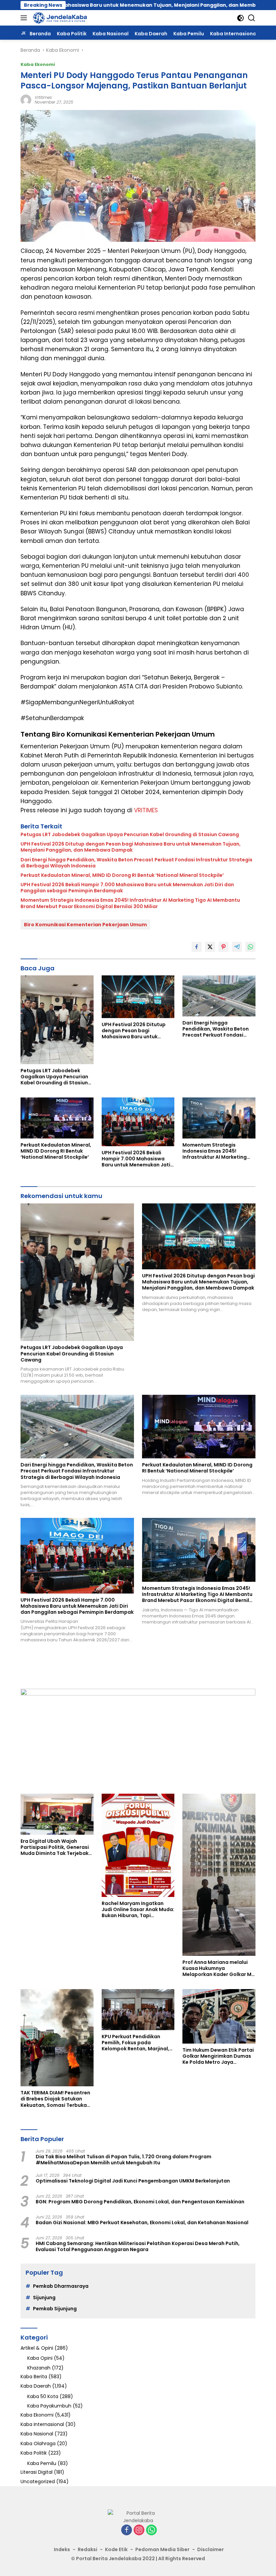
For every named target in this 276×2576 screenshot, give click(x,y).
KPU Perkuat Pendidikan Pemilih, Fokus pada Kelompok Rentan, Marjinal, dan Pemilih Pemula (135, 2043)
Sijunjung (44, 2298)
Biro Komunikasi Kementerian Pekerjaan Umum (85, 925)
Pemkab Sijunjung (55, 2309)
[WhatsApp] (151, 2530)
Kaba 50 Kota (43, 2396)
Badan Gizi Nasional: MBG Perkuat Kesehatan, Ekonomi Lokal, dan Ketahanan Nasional (142, 2223)
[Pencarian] (252, 18)
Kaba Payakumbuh (49, 2406)
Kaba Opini (40, 2358)
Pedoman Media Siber (162, 2549)
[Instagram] (139, 2530)
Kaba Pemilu (42, 2463)
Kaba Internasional (42, 2424)
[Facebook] (127, 2530)
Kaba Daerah (36, 2386)
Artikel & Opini (37, 2348)
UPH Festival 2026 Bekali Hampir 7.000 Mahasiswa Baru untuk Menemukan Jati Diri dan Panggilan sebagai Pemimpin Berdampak (127, 888)
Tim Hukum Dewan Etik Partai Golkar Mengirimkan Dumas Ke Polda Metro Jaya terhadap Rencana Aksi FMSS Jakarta (218, 2056)
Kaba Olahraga (38, 2443)
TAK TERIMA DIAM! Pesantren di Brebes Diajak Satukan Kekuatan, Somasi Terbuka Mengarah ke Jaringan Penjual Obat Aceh (55, 2099)
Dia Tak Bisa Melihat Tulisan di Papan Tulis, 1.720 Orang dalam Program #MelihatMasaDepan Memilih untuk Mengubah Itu (124, 2160)
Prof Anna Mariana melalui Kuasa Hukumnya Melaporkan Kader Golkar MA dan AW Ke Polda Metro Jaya (219, 1968)
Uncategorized (38, 2481)
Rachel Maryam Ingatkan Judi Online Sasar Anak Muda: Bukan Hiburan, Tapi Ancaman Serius (138, 1910)
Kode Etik (116, 2549)
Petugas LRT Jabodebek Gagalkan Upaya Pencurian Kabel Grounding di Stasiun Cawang (130, 834)
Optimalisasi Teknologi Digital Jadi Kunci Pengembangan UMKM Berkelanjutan (133, 2181)
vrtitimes (43, 97)
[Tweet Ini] (210, 947)
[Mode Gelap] (240, 18)
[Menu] (25, 18)
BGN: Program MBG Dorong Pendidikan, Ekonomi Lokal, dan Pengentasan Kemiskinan (140, 2202)
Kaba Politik (34, 2453)
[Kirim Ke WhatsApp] (250, 947)
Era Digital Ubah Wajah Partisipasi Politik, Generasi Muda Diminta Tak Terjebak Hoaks (55, 1847)
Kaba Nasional (37, 2434)
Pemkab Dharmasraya (61, 2286)
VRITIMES (146, 810)
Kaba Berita (34, 2377)
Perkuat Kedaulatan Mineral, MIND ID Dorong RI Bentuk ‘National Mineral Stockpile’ (122, 875)
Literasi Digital (37, 2472)
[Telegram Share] (237, 947)
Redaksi (88, 2549)
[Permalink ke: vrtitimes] (26, 99)
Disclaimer (211, 2549)
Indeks (62, 2549)
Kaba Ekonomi (38, 64)
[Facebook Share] (197, 947)
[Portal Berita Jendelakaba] (59, 18)
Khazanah (39, 2368)
